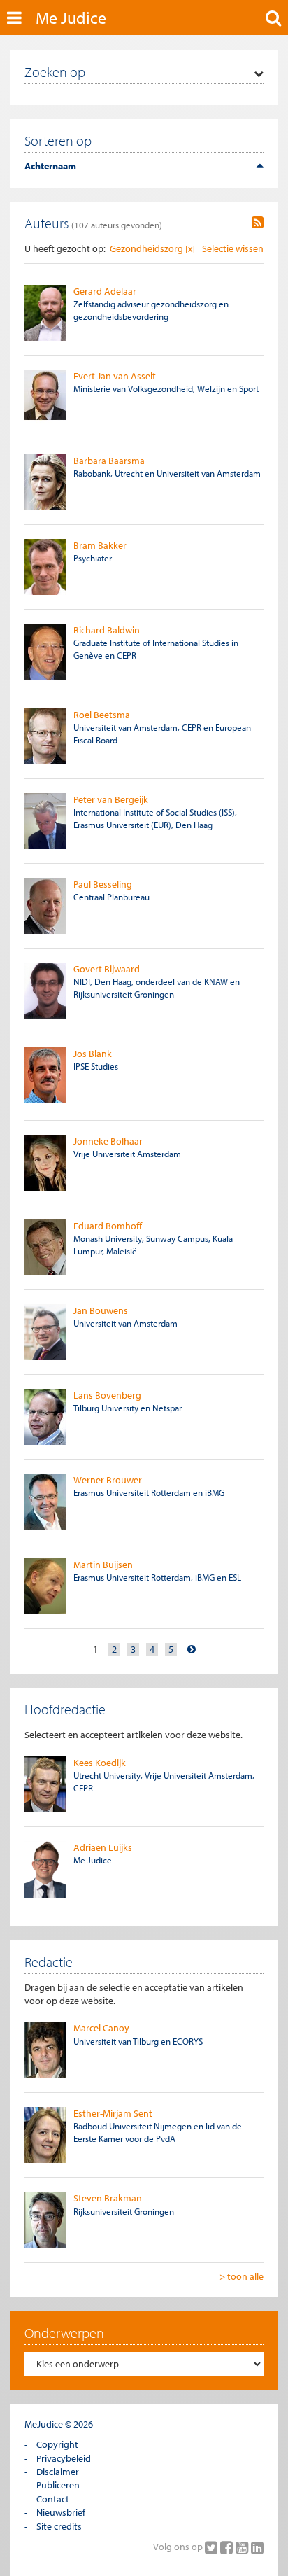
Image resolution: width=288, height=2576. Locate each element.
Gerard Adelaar (105, 291)
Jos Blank (93, 1053)
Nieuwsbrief (61, 2512)
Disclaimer (58, 2472)
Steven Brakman (108, 2198)
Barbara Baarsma (109, 461)
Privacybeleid (64, 2458)
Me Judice (71, 17)
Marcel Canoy (101, 2028)
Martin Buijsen (103, 1564)
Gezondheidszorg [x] (152, 248)
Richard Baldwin (107, 630)
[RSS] (258, 223)
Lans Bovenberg (107, 1395)
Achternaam (50, 166)
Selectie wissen (233, 248)
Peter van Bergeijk (111, 799)
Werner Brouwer (108, 1480)
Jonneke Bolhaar (108, 1141)
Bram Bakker (100, 545)
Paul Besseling (103, 884)
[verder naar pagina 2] (192, 1650)
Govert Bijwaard (107, 969)
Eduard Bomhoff (108, 1226)
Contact (53, 2499)
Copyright (57, 2444)
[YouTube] (243, 2547)
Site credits (59, 2526)
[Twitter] (213, 2547)
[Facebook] (228, 2547)
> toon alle (242, 2276)
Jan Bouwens (101, 1310)
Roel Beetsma (102, 715)
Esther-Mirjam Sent (113, 2113)
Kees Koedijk (100, 1763)
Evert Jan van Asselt (115, 376)
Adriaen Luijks (103, 1847)
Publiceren (58, 2485)
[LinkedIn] (257, 2547)
